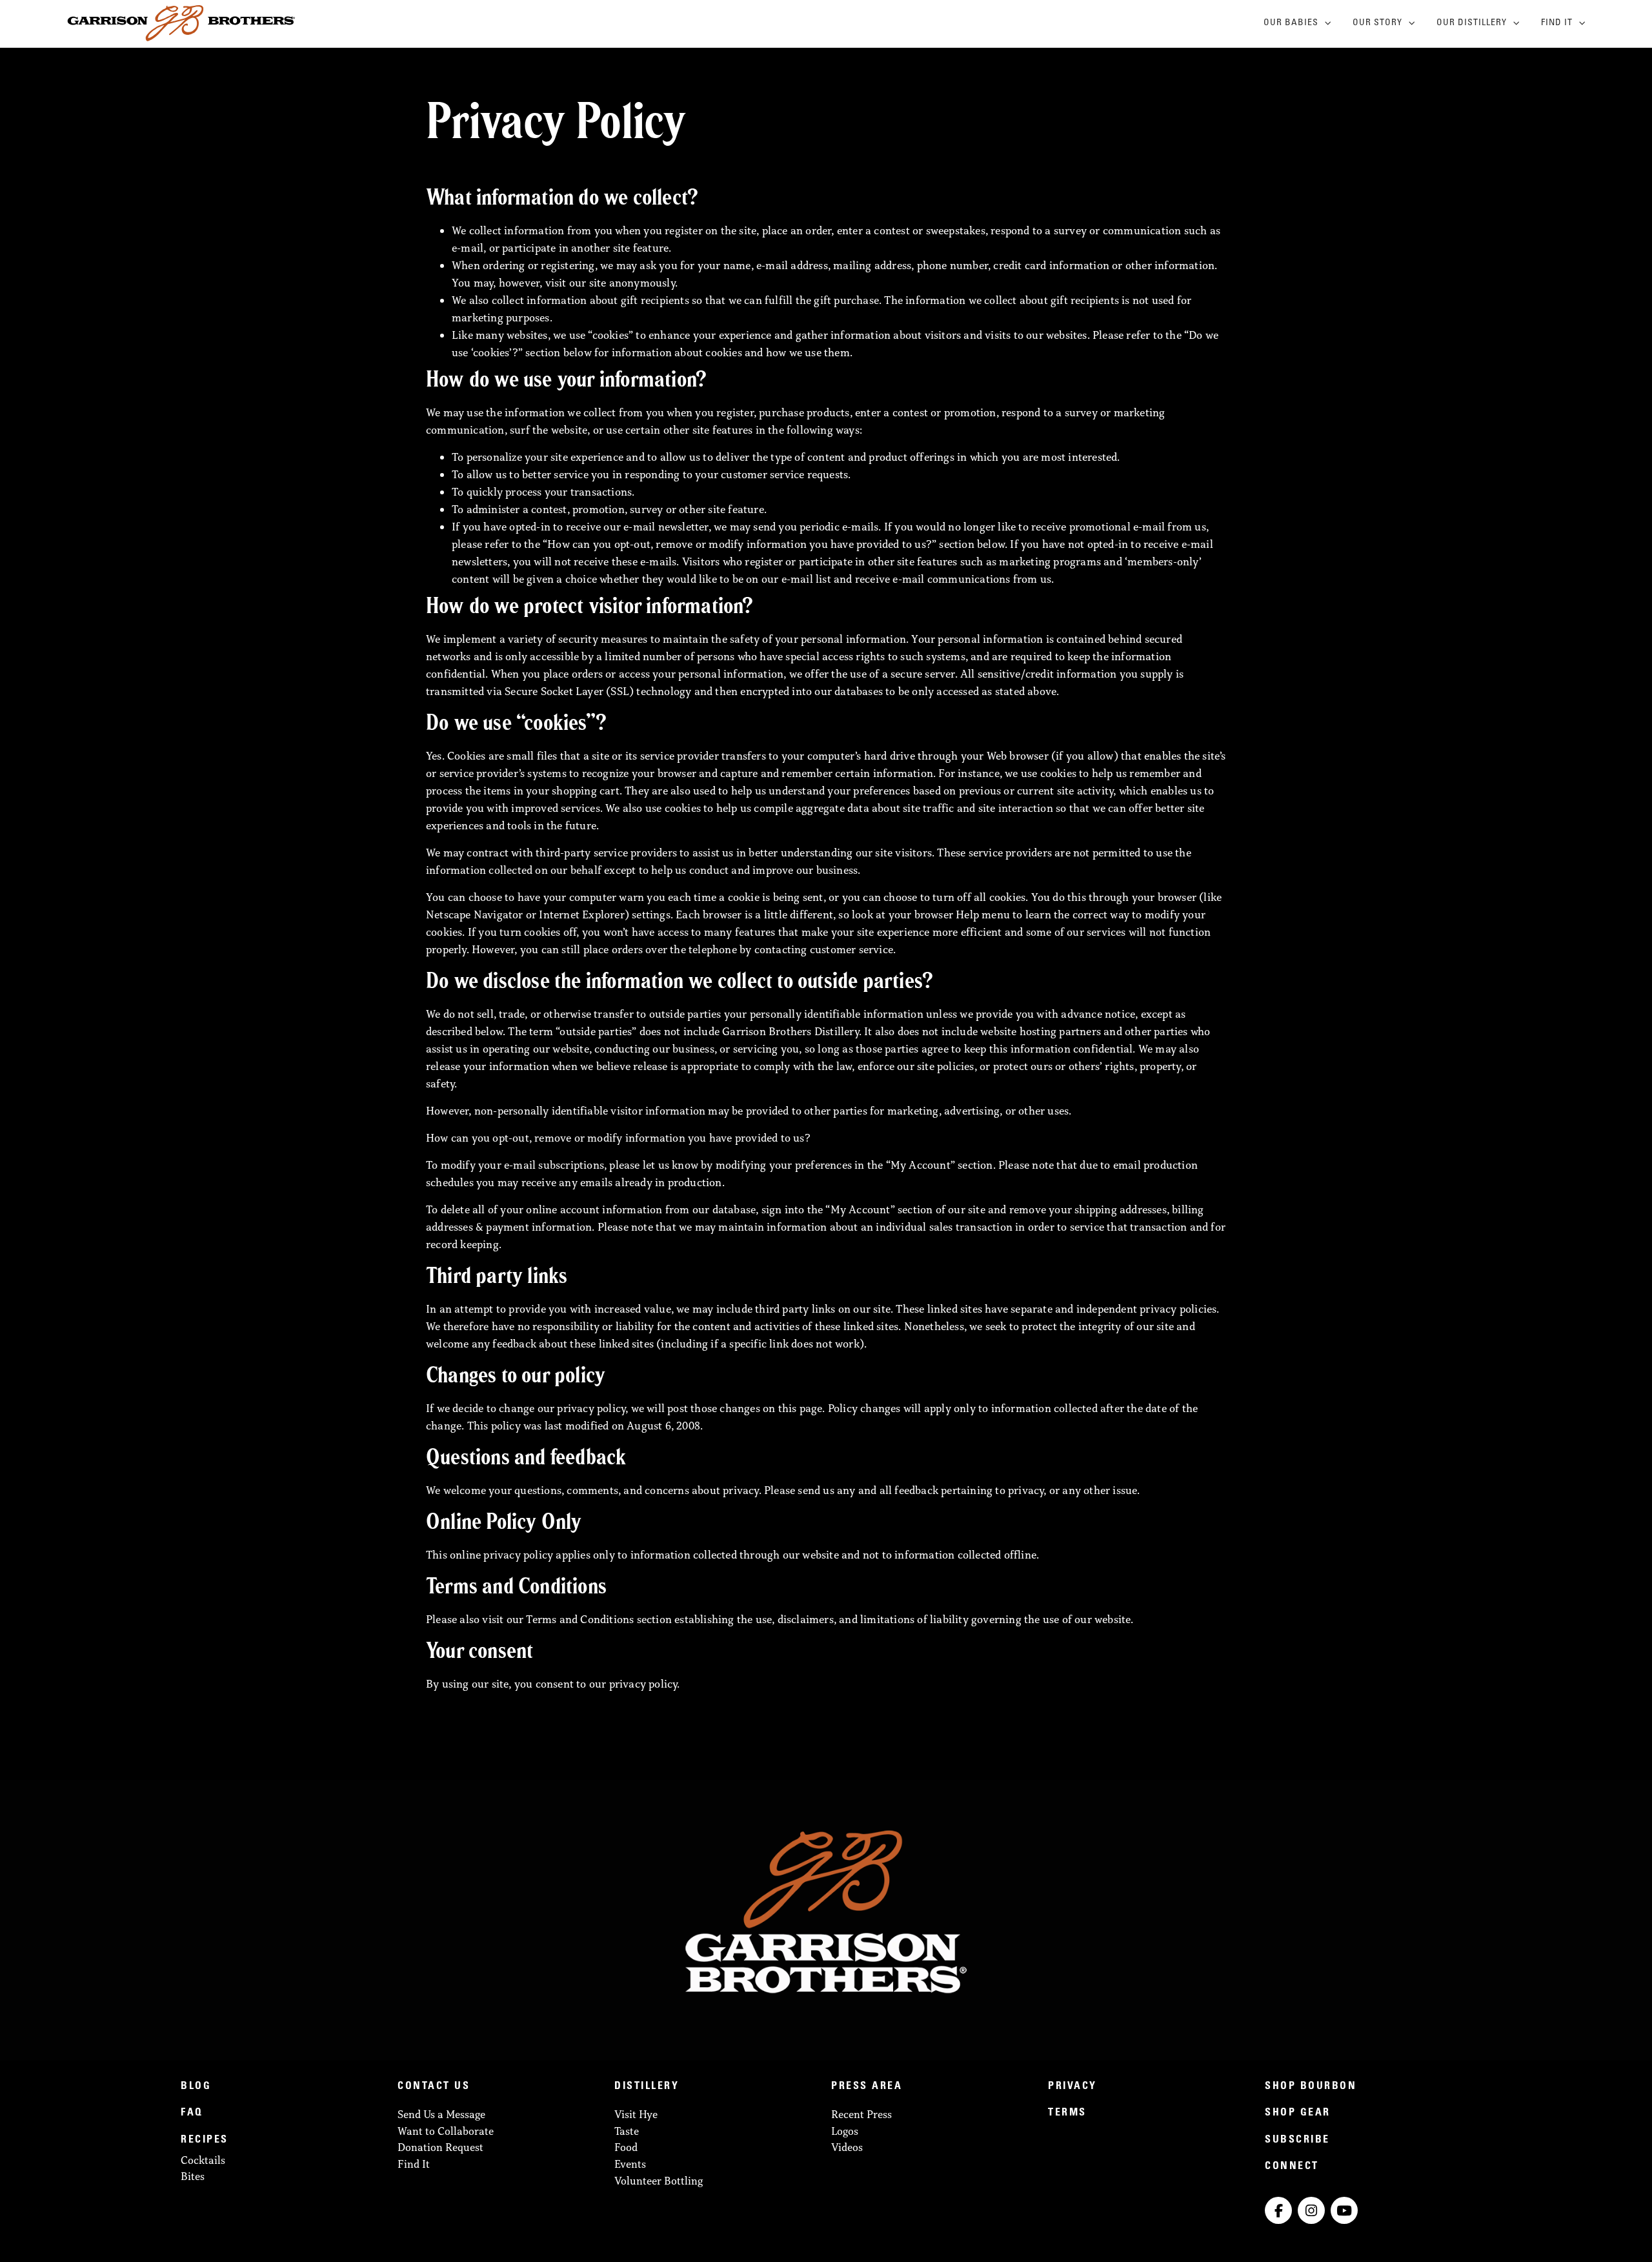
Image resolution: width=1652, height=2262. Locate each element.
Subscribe (1297, 2140)
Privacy (1073, 2086)
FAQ (192, 2113)
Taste (627, 2131)
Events (630, 2164)
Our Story (1377, 23)
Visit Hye (636, 2114)
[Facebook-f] (1278, 2210)
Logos (845, 2131)
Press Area (867, 2086)
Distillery (647, 2086)
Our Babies (1291, 23)
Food (626, 2147)
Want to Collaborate (446, 2131)
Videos (847, 2147)
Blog (196, 2086)
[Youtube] (1344, 2210)
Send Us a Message (441, 2114)
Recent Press (861, 2114)
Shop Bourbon (1311, 2086)
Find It (1557, 23)
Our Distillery (1472, 23)
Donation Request (440, 2147)
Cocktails (203, 2160)
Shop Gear (1298, 2113)
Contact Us (434, 2086)
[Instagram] (1311, 2210)
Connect (1292, 2166)
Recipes (205, 2140)
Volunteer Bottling (659, 2181)
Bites (193, 2176)
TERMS (1067, 2113)
